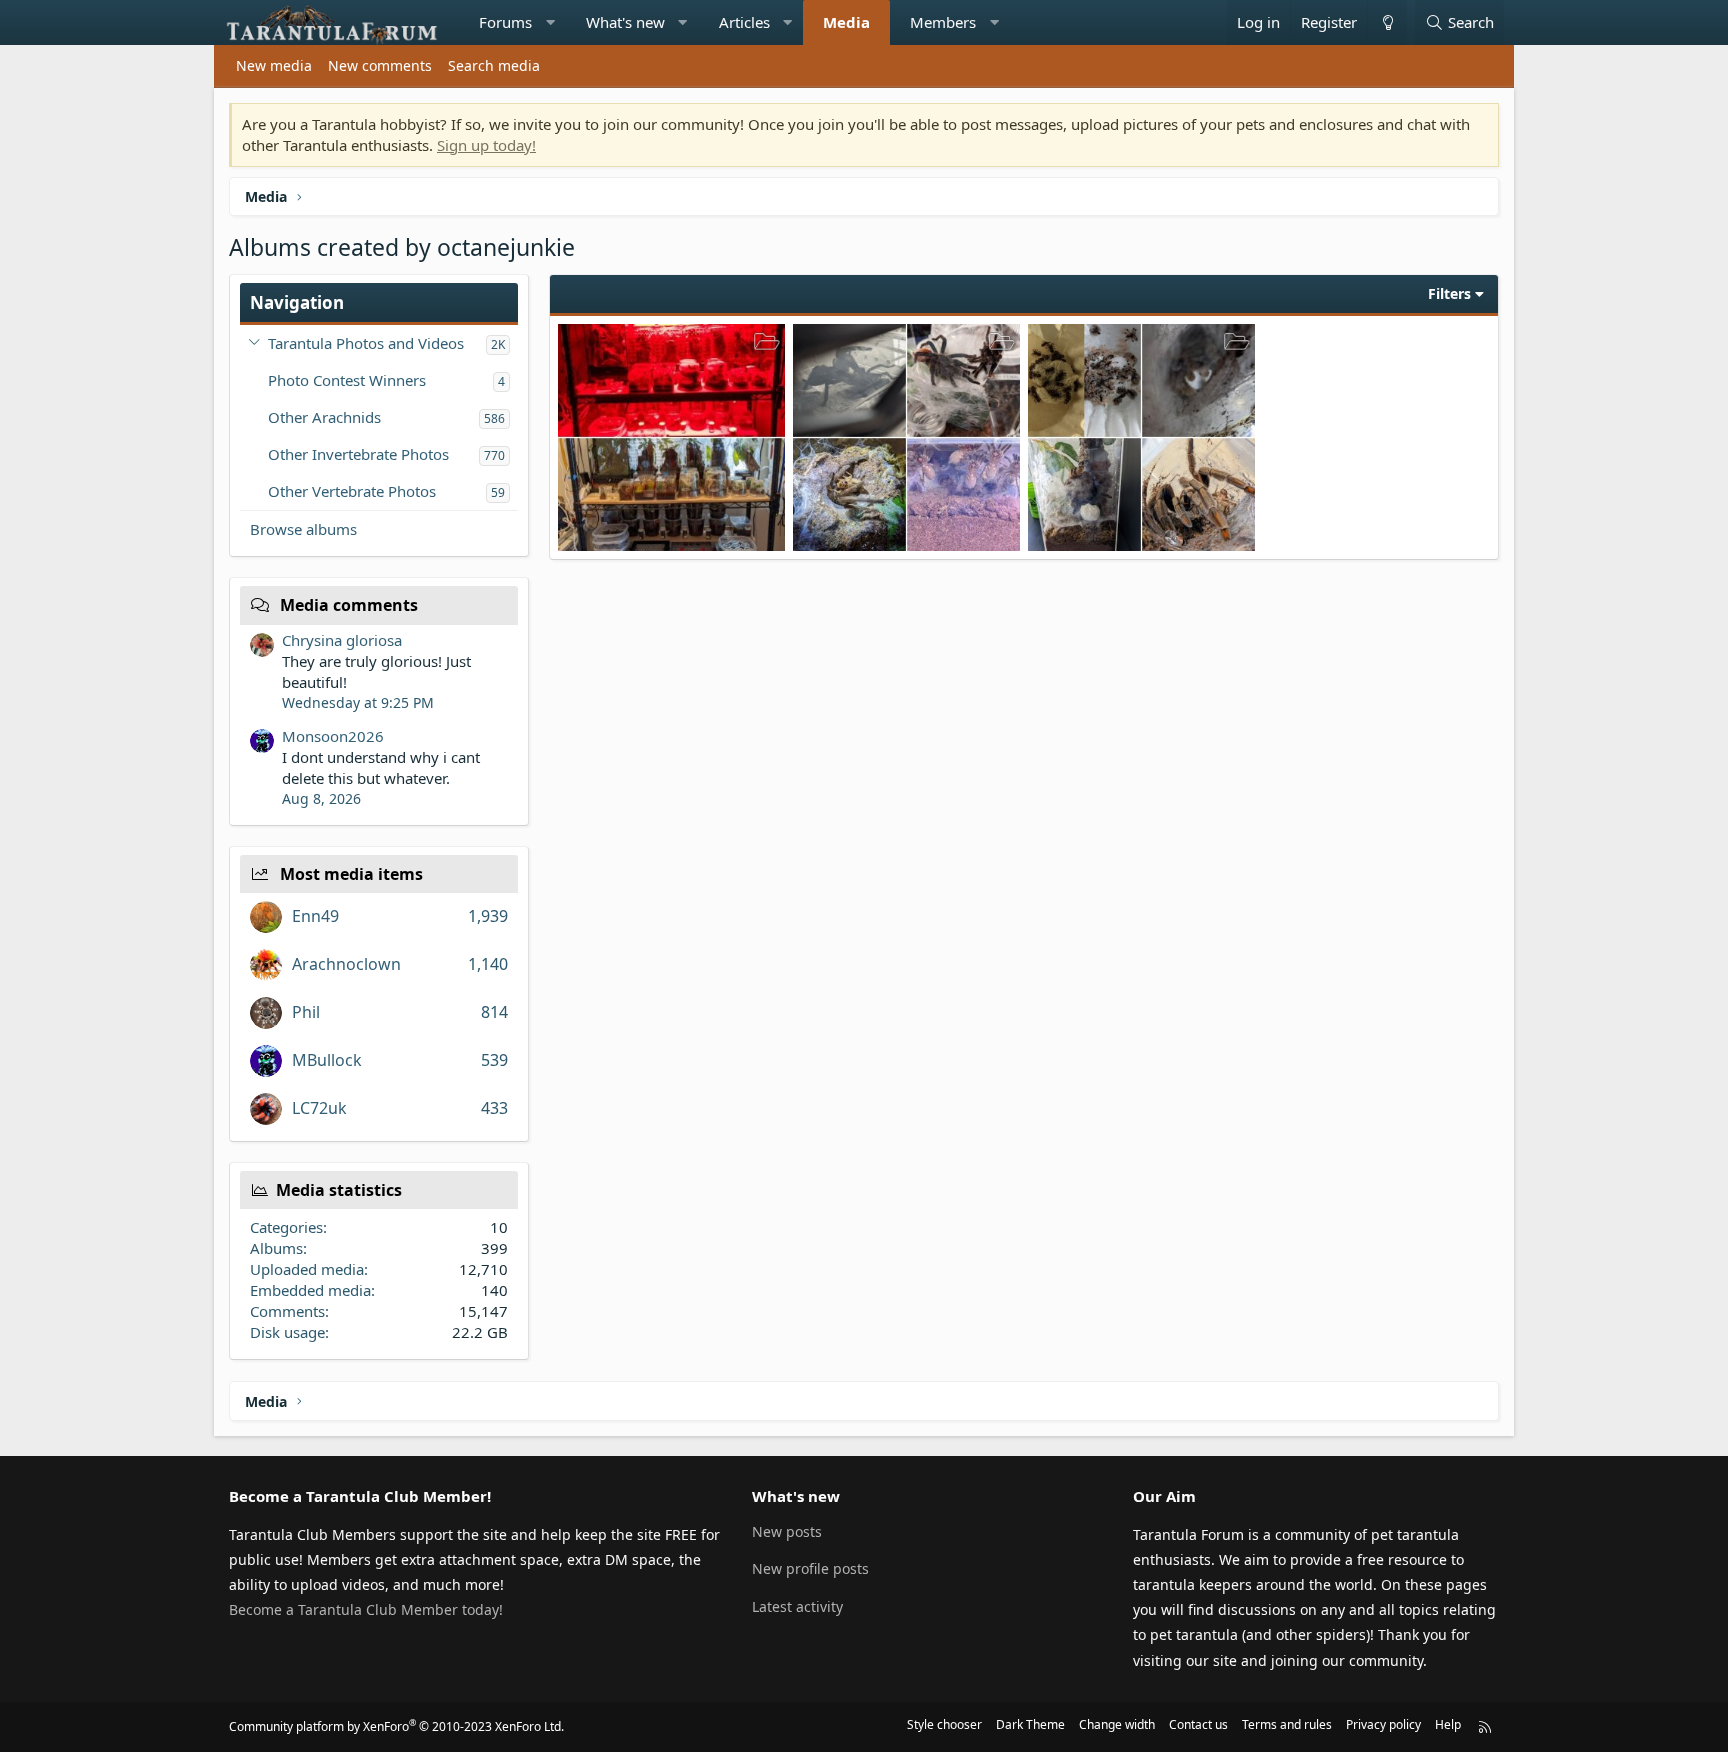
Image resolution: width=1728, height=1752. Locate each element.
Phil (306, 1012)
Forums (505, 22)
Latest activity (797, 1606)
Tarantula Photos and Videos (366, 343)
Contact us (1198, 1724)
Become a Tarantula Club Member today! (366, 1609)
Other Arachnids (324, 417)
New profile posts (810, 1568)
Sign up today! (486, 145)
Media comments (349, 605)
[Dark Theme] (1387, 22)
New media (274, 65)
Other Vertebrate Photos (352, 491)
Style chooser (944, 1724)
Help (1448, 1724)
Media (846, 22)
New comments (380, 65)
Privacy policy (1383, 1724)
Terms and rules (1287, 1724)
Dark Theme (1030, 1724)
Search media (494, 65)
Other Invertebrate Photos (358, 454)
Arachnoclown (346, 964)
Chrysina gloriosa (342, 640)
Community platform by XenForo (396, 1726)
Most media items (351, 874)
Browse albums (303, 529)
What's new (625, 22)
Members (943, 22)
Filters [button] (1449, 293)
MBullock (327, 1060)
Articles (744, 22)
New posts (787, 1531)
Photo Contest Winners (347, 380)
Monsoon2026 (333, 736)
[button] (550, 22)
